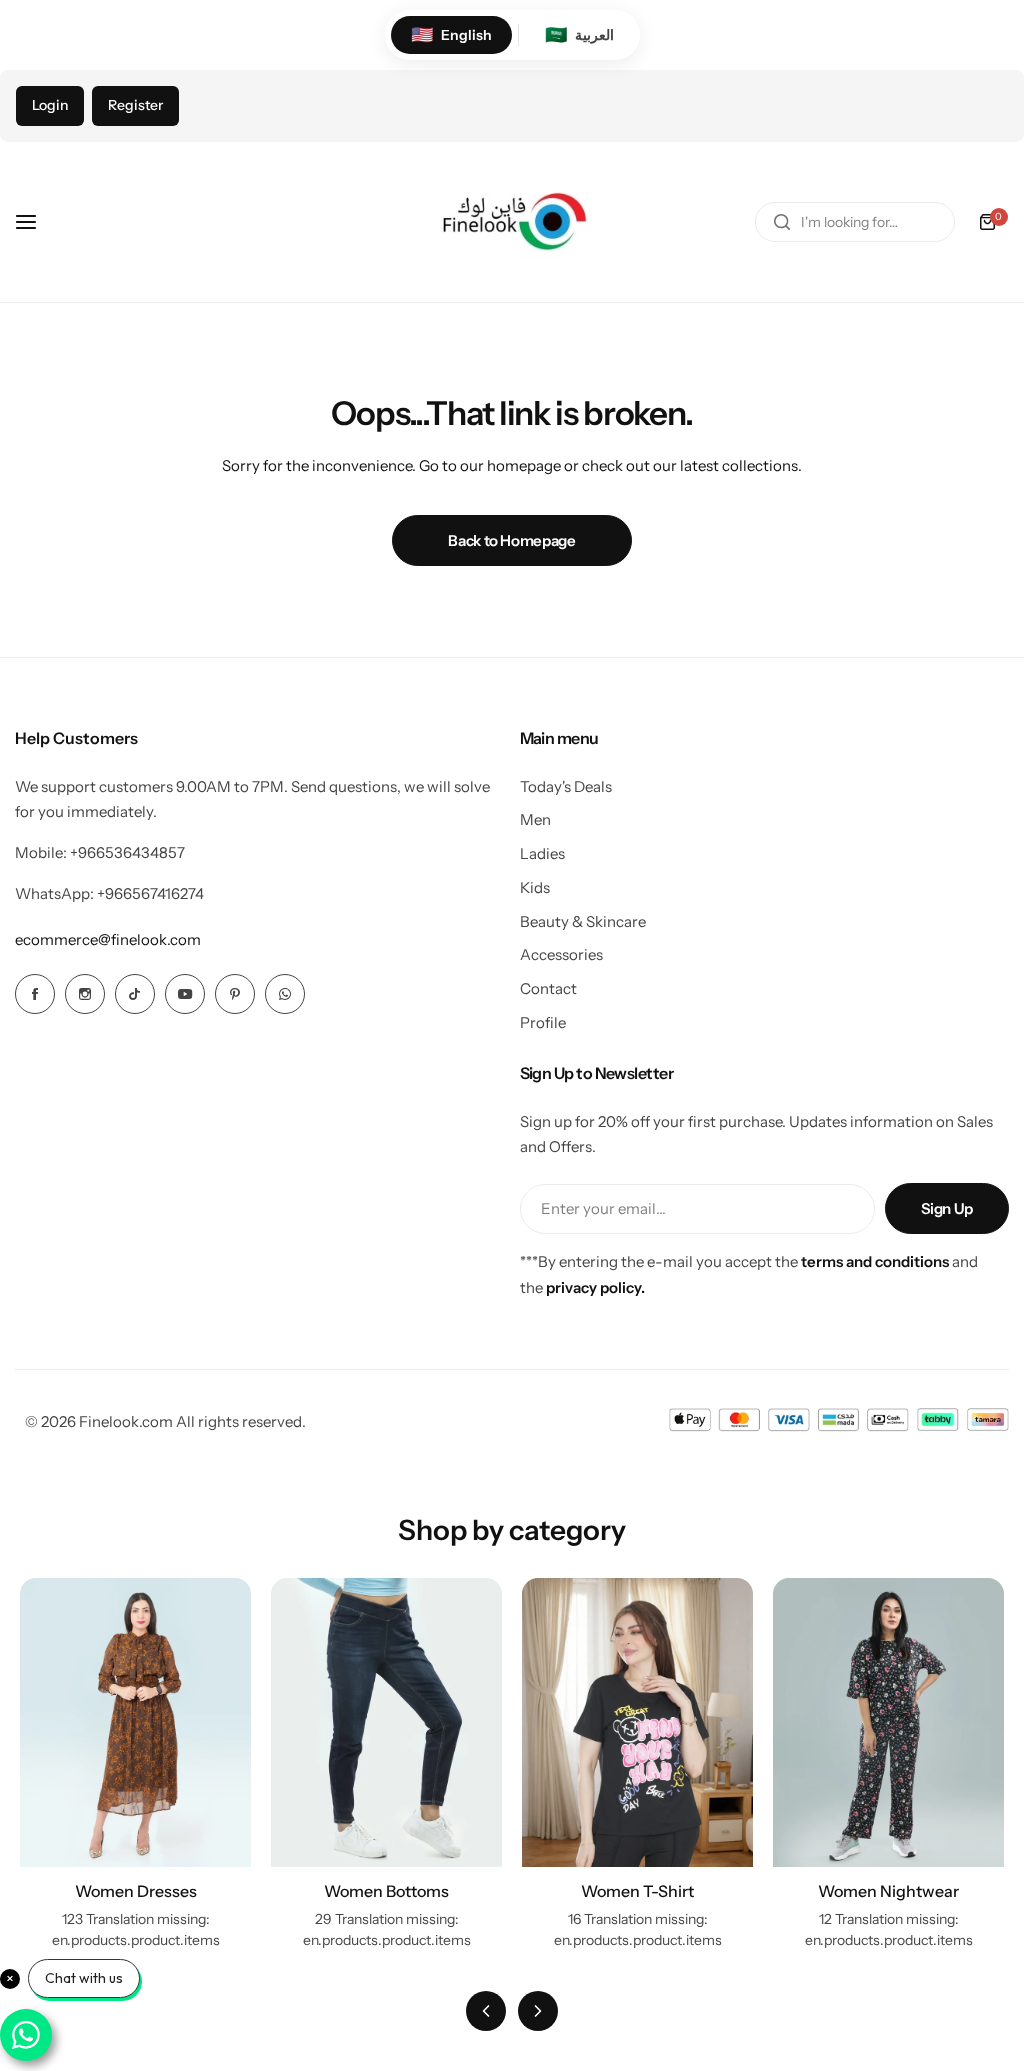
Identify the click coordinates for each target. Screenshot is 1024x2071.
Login (50, 105)
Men (535, 819)
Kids (535, 887)
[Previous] (486, 2011)
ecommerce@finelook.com (108, 939)
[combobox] (855, 222)
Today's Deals (566, 786)
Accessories (561, 954)
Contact (548, 988)
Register (135, 105)
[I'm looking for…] (782, 222)
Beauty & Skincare (583, 921)
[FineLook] (512, 222)
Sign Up (947, 1208)
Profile (543, 1022)
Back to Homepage (511, 540)
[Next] (538, 2011)
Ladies (542, 853)
